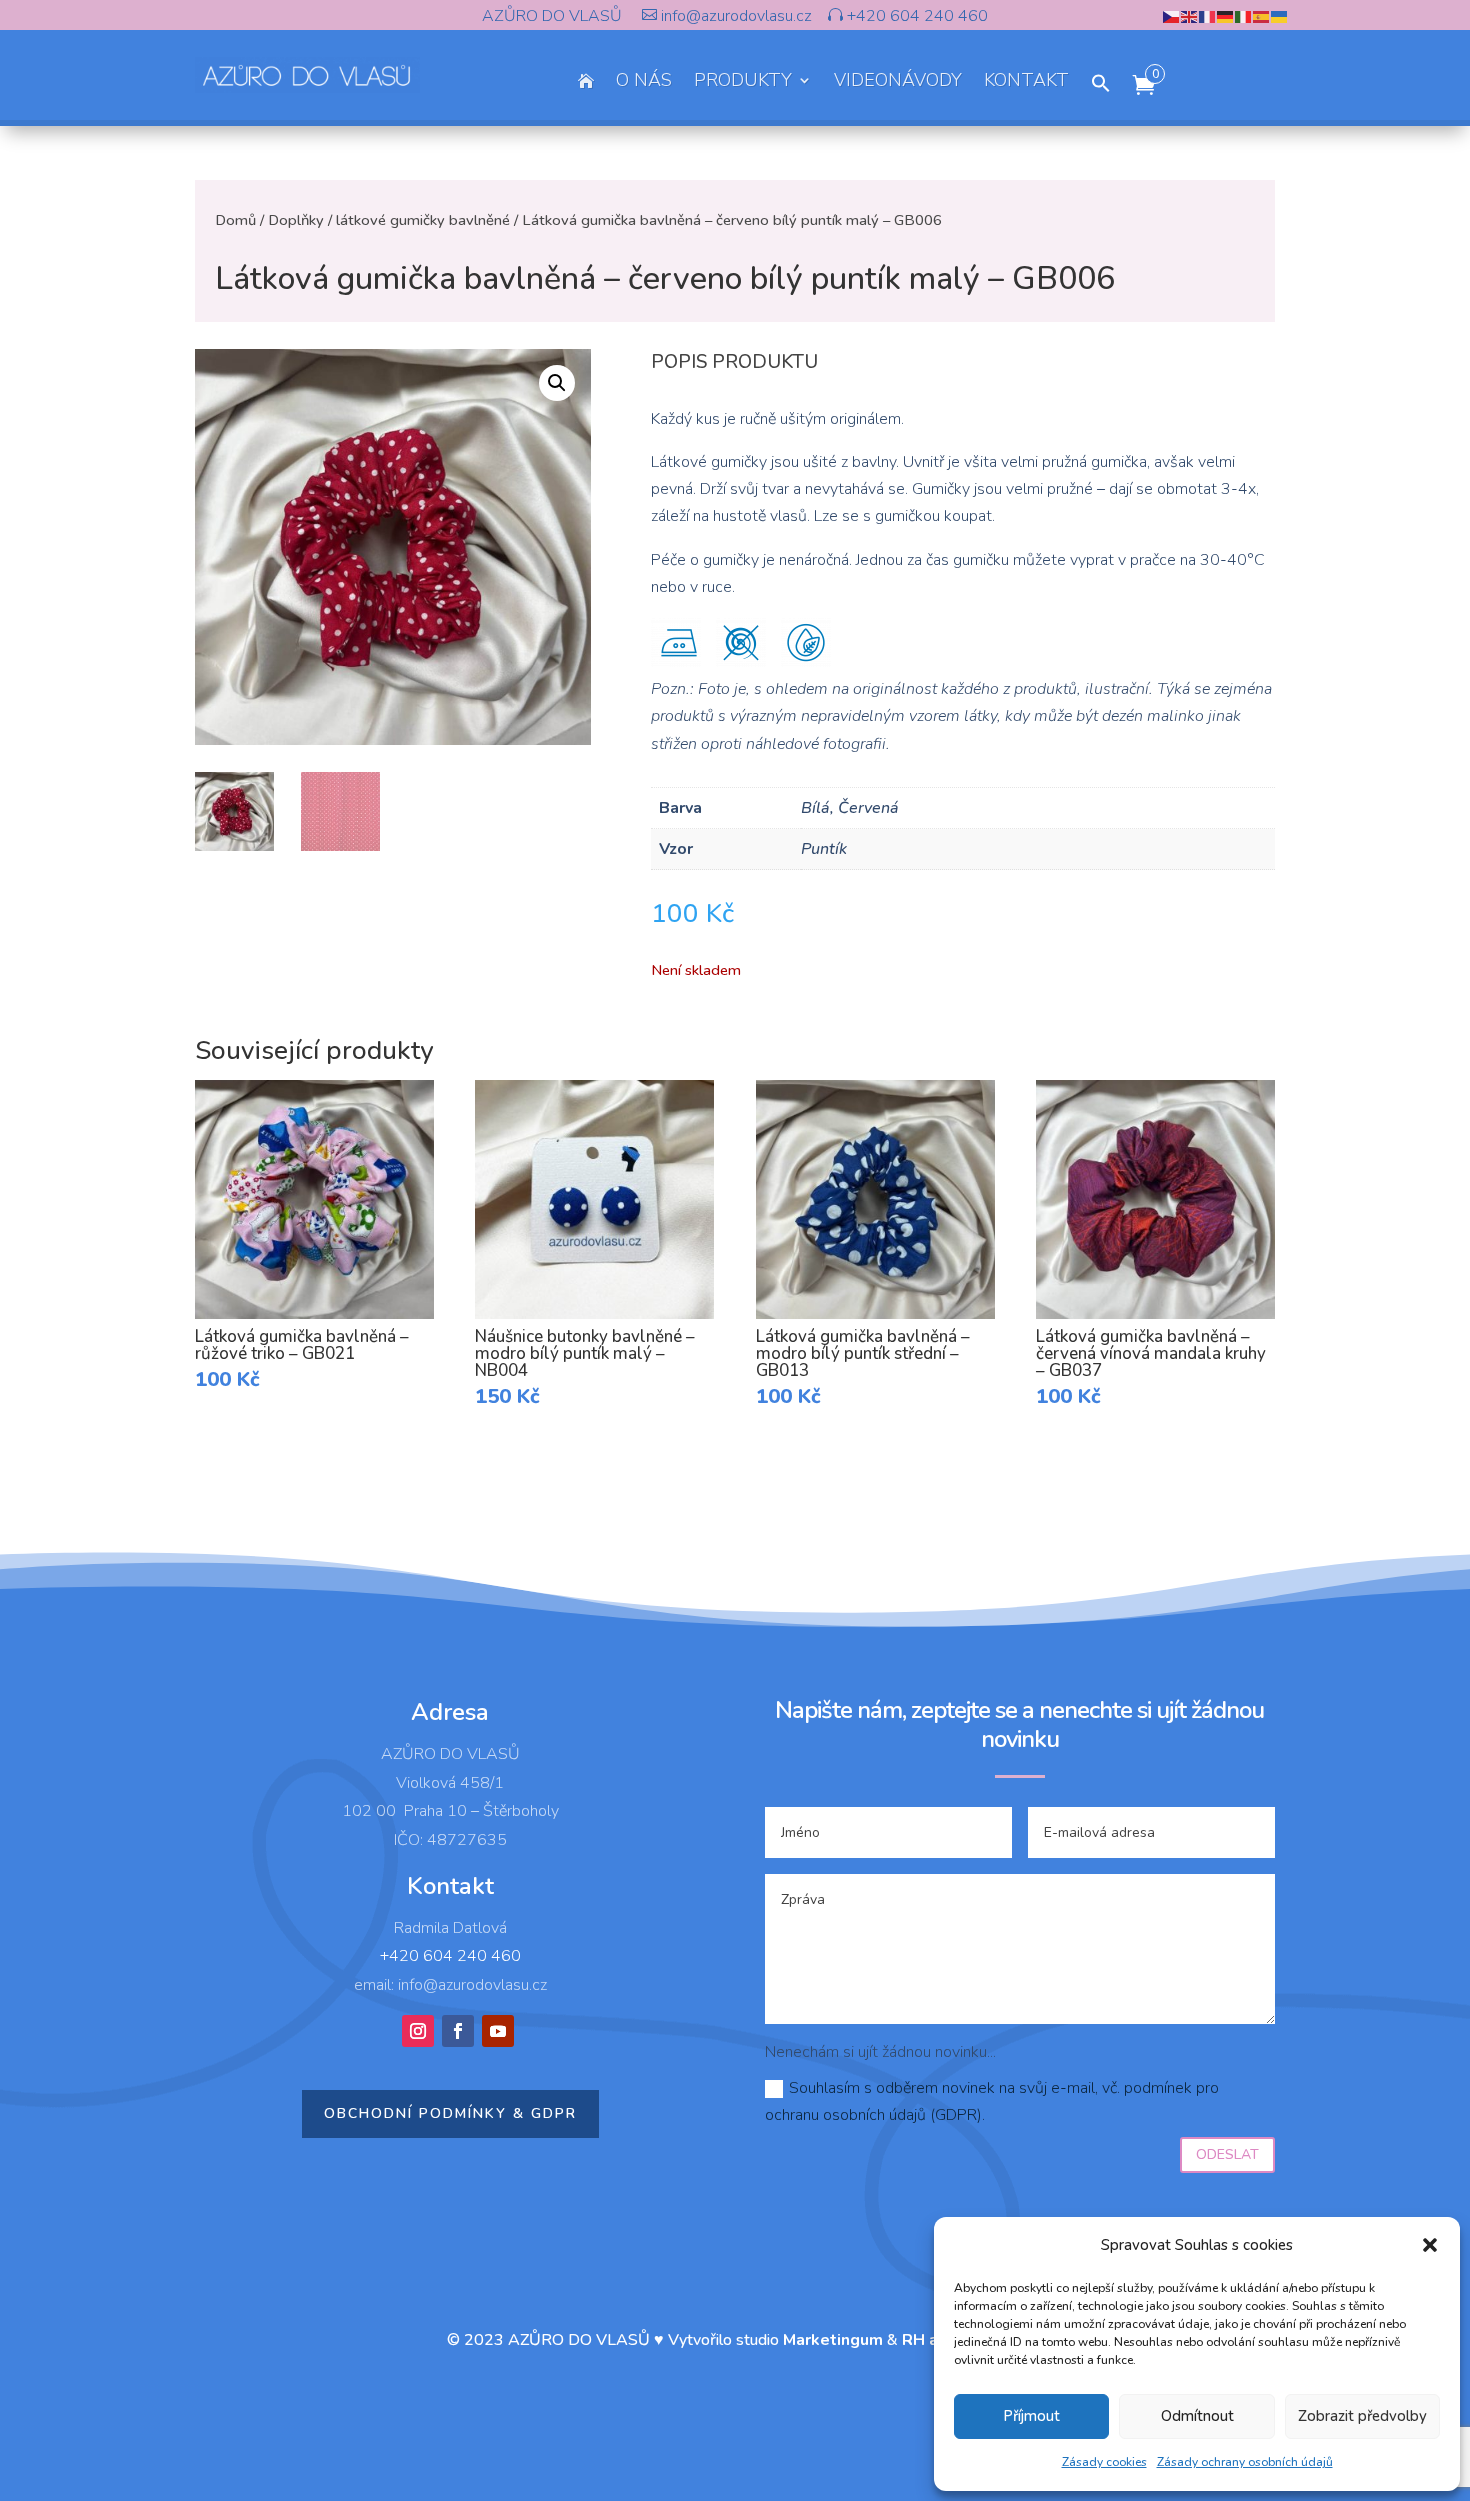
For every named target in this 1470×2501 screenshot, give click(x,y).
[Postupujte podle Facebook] (458, 2031)
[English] (1190, 16)
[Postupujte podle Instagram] (418, 2031)
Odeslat (1227, 2154)
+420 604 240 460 (915, 16)
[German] (1226, 16)
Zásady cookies (1104, 2462)
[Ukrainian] (1280, 16)
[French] (1208, 16)
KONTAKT (1026, 82)
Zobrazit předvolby (1362, 2416)
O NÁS (644, 82)
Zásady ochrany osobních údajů (1245, 2462)
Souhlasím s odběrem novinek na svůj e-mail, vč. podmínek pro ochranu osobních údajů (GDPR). (992, 2101)
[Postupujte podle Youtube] (498, 2031)
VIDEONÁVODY (898, 82)
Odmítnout (1197, 2416)
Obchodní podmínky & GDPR (450, 2113)
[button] (1430, 2245)
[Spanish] (1262, 16)
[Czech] (1172, 16)
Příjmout (1031, 2416)
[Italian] (1244, 16)
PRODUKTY (743, 82)
